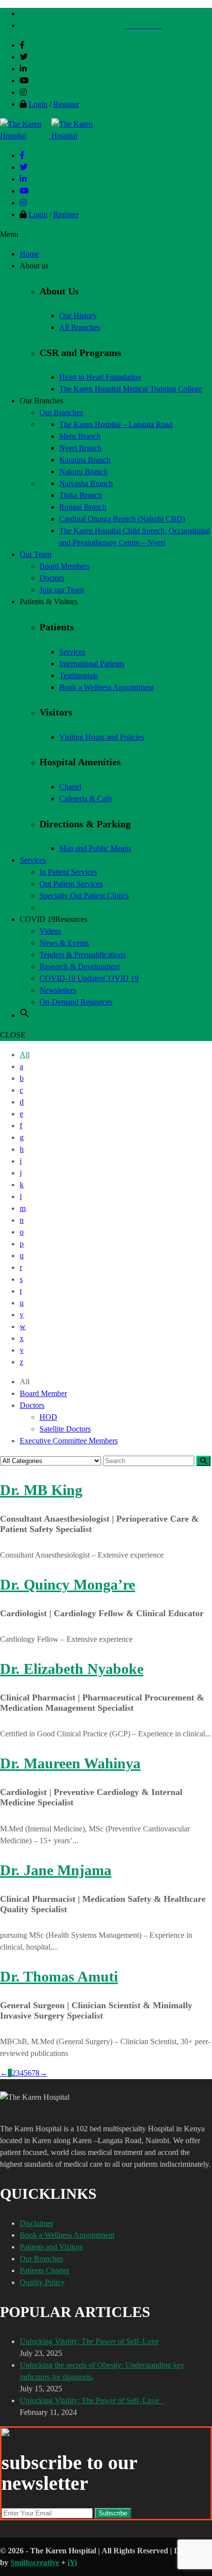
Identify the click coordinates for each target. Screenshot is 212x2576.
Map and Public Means (95, 848)
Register (66, 104)
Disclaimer (36, 2223)
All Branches (80, 327)
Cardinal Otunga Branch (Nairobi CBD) (122, 519)
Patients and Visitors (51, 2247)
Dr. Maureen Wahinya (70, 1763)
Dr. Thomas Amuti (59, 1976)
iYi (72, 2562)
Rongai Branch (83, 507)
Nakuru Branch (83, 472)
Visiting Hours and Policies (102, 737)
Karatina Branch (85, 460)
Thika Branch (81, 495)
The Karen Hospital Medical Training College (131, 389)
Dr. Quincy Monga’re (68, 1584)
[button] (25, 1015)
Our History (78, 315)
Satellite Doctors (65, 1429)
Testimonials (79, 675)
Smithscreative (35, 2562)
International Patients (92, 664)
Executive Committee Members (69, 1441)
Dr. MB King (41, 1490)
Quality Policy (42, 2282)
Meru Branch (80, 436)
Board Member (43, 1393)
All (25, 1055)
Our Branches (41, 2259)
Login (38, 104)
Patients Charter (44, 2270)
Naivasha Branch (86, 483)
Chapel (70, 787)
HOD (48, 1417)
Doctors (32, 1405)
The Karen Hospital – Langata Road (116, 424)
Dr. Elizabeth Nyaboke (72, 1669)
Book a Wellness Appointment (106, 687)
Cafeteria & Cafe (86, 799)
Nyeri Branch (80, 448)
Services (72, 652)
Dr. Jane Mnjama (56, 1870)
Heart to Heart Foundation (100, 377)
